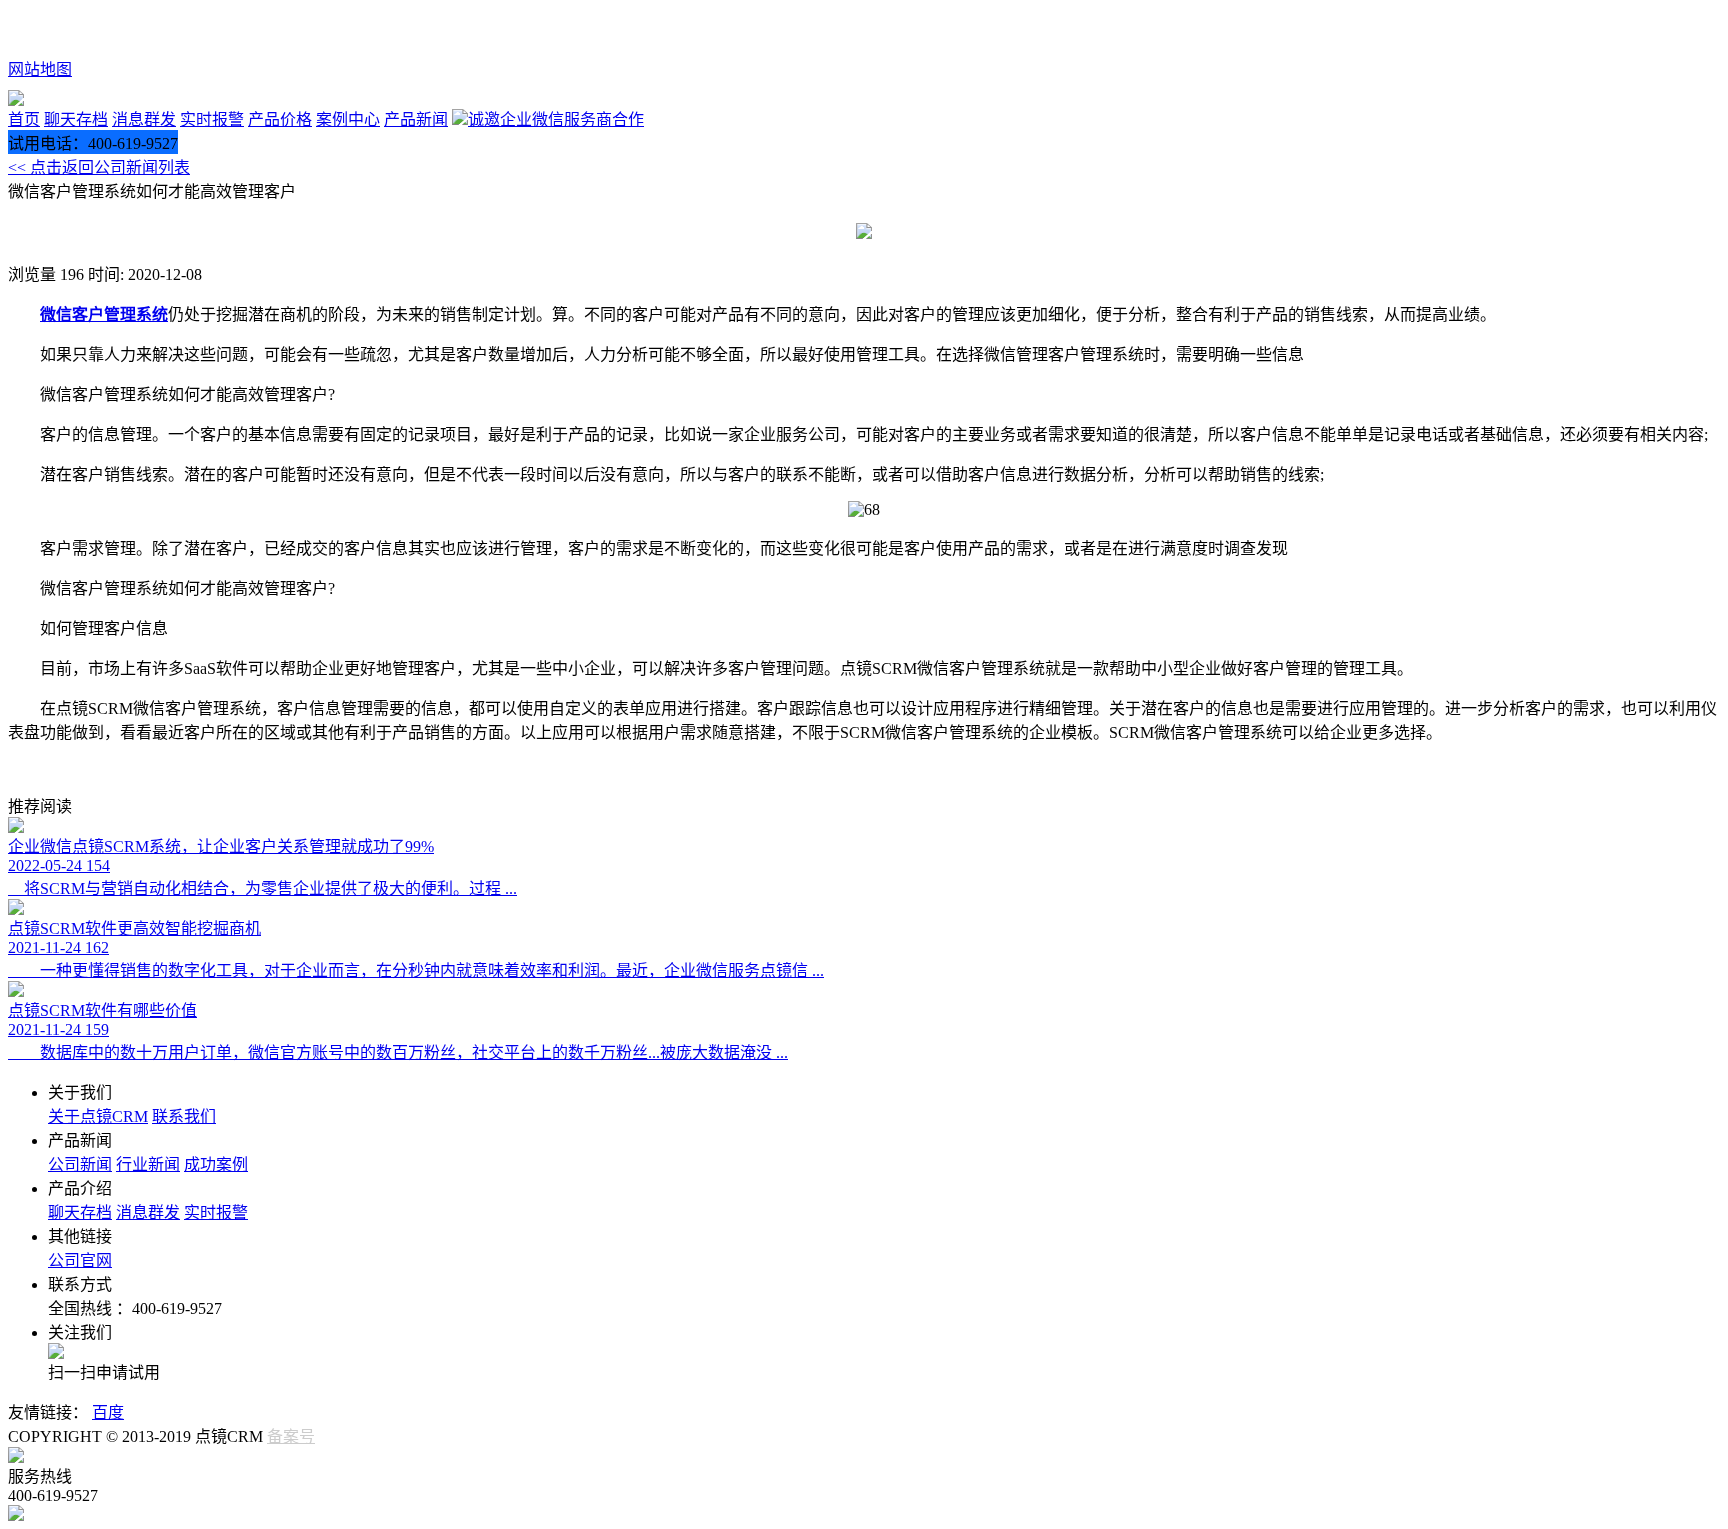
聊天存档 (76, 119)
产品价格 (280, 119)
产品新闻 (416, 119)
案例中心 (348, 119)
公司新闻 (80, 1164)
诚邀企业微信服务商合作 (556, 119)
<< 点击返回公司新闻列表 (99, 167)
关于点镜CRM (98, 1116)
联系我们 (184, 1116)
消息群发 (144, 119)
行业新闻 (148, 1164)
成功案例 (216, 1164)
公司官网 (80, 1260)
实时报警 (212, 119)
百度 (108, 1412)
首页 (24, 119)
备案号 (291, 1436)
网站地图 (40, 69)
